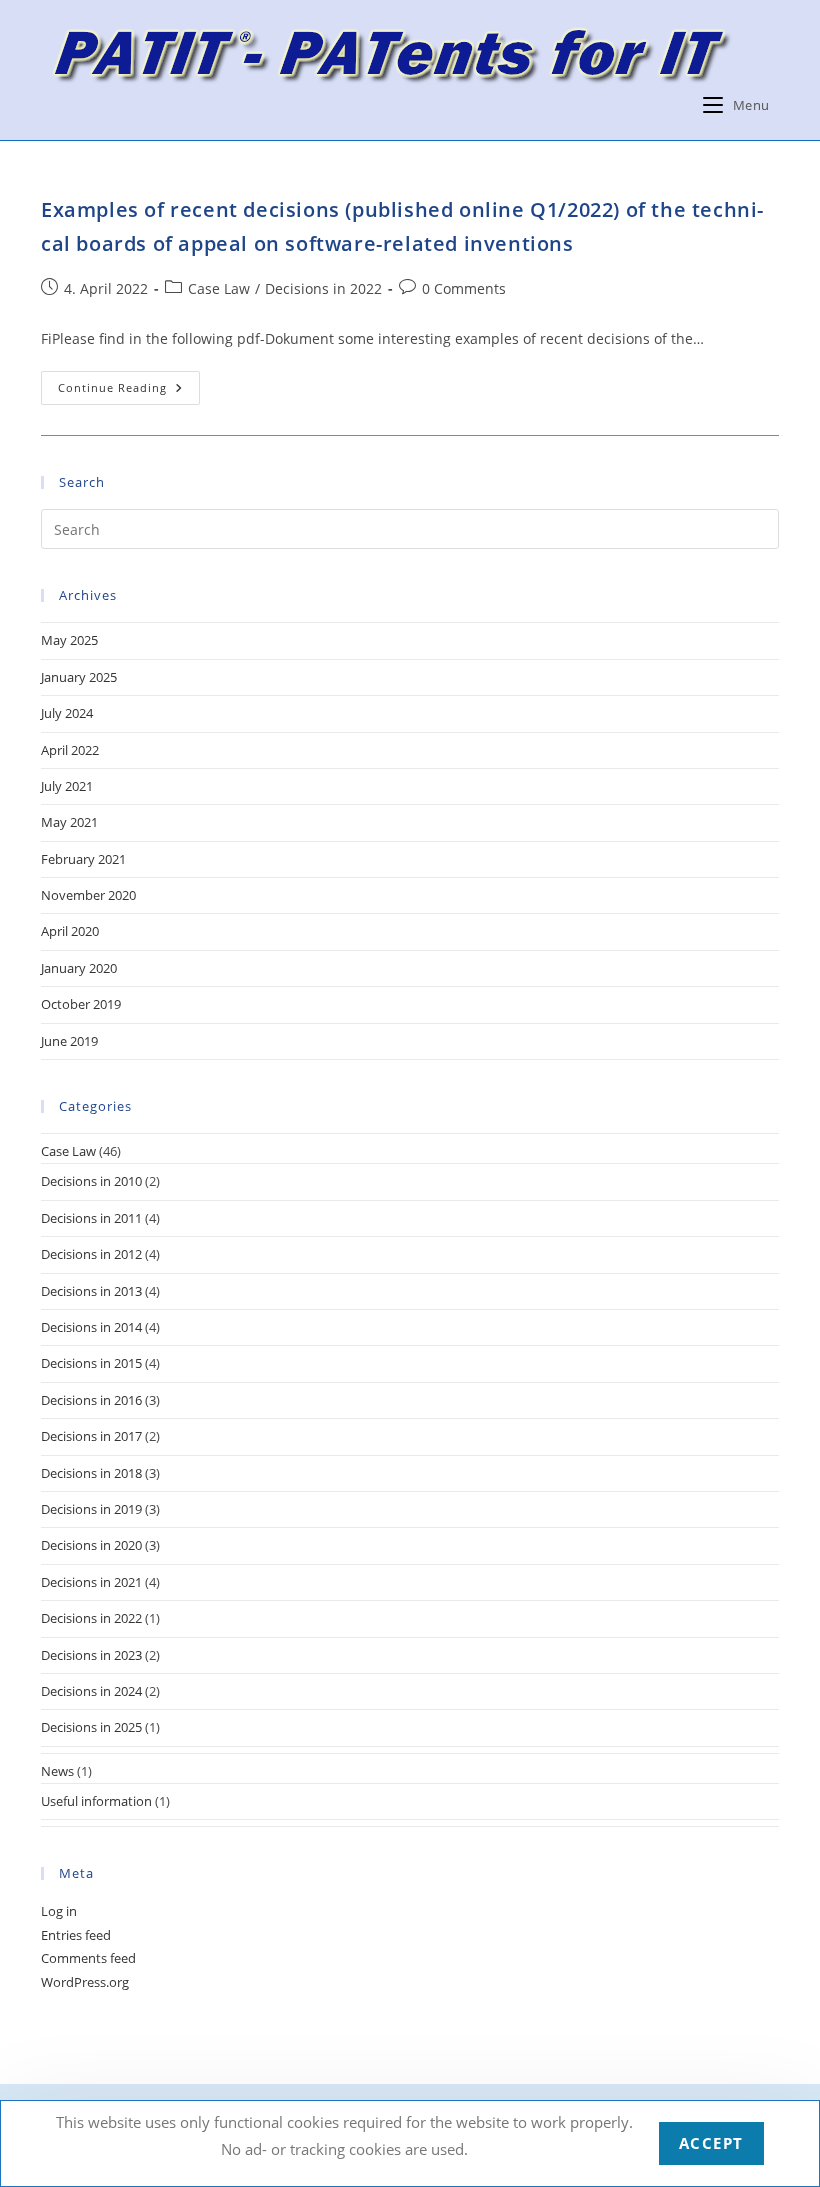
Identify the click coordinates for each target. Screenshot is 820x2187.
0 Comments (464, 288)
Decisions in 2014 (91, 1327)
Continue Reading (129, 391)
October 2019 (81, 1004)
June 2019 (69, 1041)
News (57, 1771)
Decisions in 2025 (91, 1727)
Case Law (219, 288)
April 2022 (70, 750)
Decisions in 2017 (91, 1436)
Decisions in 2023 (91, 1655)
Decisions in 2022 (323, 288)
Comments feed (88, 1958)
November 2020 (88, 895)
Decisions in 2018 (91, 1473)
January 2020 (79, 968)
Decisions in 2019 (91, 1509)
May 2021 (69, 822)
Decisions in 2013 (91, 1291)
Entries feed (76, 1935)
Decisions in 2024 (91, 1691)
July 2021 (67, 786)
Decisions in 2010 (91, 1181)
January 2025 (79, 677)
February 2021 (83, 859)
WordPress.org (85, 1982)
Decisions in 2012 (91, 1254)
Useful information (96, 1801)
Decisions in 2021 (91, 1582)
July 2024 (67, 713)
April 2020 (70, 931)
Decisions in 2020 (91, 1545)
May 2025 (69, 640)
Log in (59, 1911)
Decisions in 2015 (91, 1363)
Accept (711, 2143)
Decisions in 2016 (91, 1400)
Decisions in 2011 (91, 1218)
